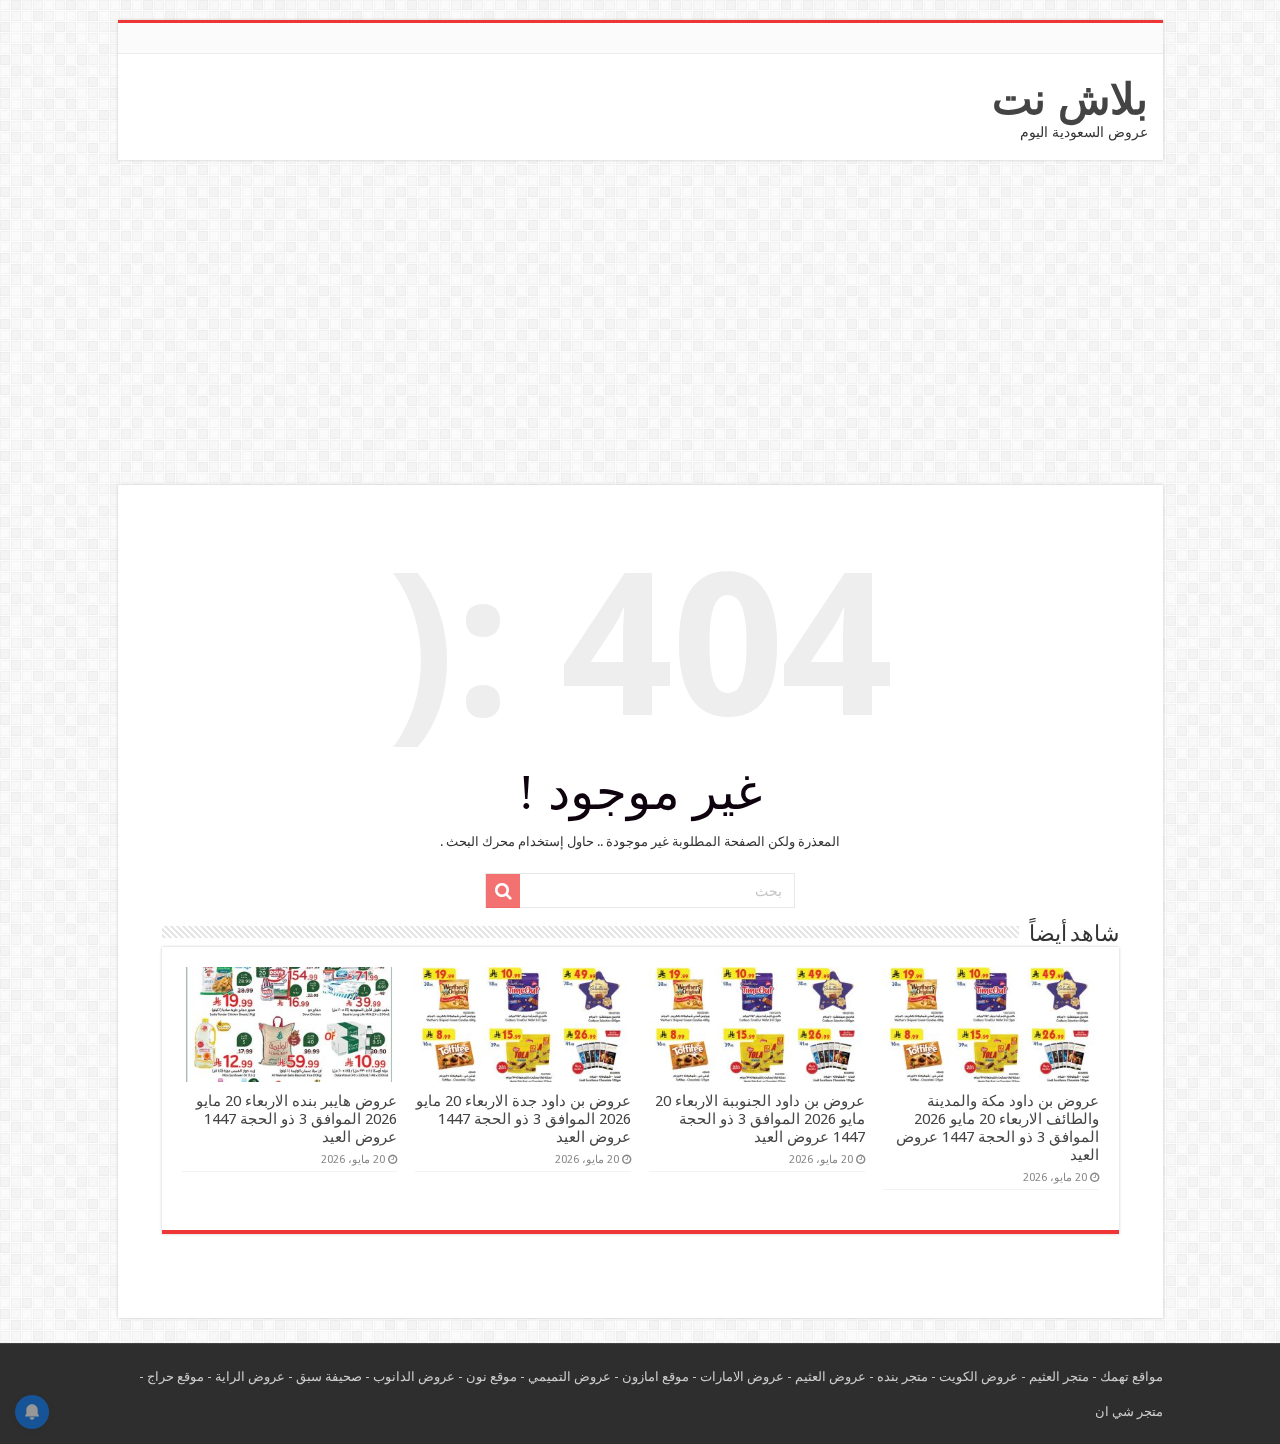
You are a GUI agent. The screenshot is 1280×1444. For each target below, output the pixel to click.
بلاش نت (1070, 99)
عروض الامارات (742, 1376)
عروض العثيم (830, 1376)
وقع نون (488, 1376)
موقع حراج (175, 1376)
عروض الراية (250, 1376)
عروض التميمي (569, 1376)
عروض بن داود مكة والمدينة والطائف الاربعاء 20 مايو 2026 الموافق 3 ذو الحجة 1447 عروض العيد (997, 1128)
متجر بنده (902, 1376)
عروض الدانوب (414, 1376)
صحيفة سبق (329, 1376)
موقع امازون (655, 1376)
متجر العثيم (1059, 1376)
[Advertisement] (640, 325)
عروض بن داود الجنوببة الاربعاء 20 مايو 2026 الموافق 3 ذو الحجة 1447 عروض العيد (760, 1119)
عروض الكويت (978, 1376)
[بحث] (503, 891)
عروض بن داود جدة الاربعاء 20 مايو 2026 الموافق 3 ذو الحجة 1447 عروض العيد (523, 1119)
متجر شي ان (1129, 1411)
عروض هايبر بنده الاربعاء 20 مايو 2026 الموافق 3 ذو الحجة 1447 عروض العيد (296, 1119)
